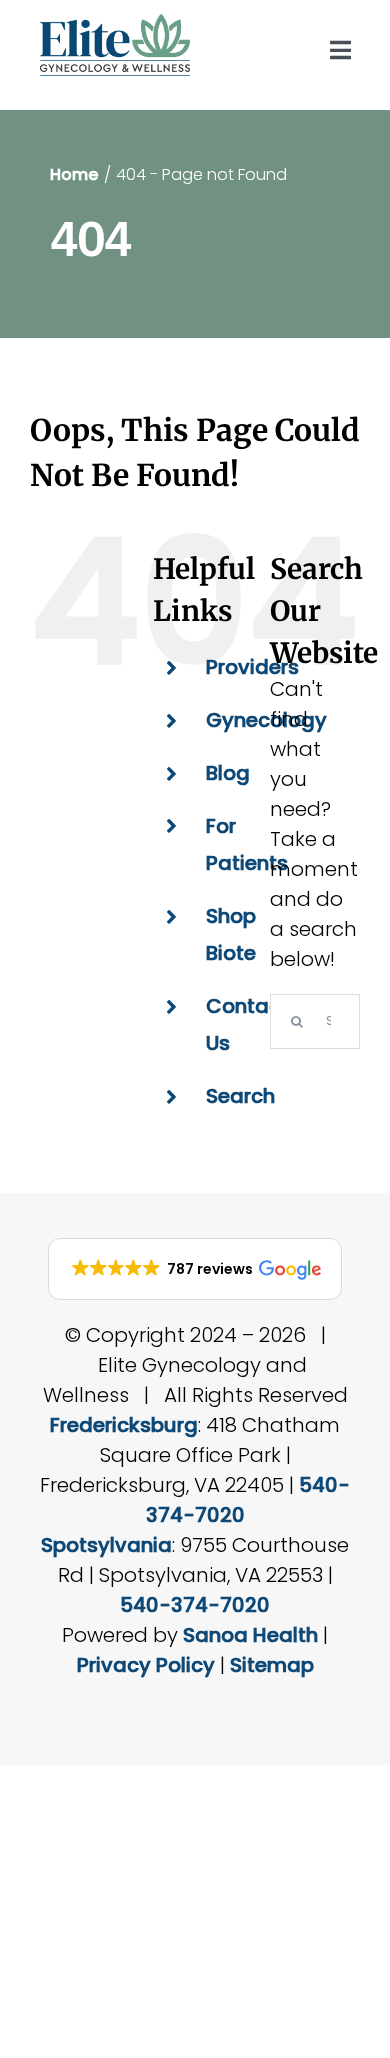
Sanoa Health (250, 1635)
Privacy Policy (146, 1665)
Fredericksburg (124, 1425)
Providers (252, 667)
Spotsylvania (106, 1545)
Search (240, 1096)
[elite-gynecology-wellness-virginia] (115, 24)
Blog (228, 773)
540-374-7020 (195, 1605)
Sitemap (272, 1665)
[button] (195, 1269)
